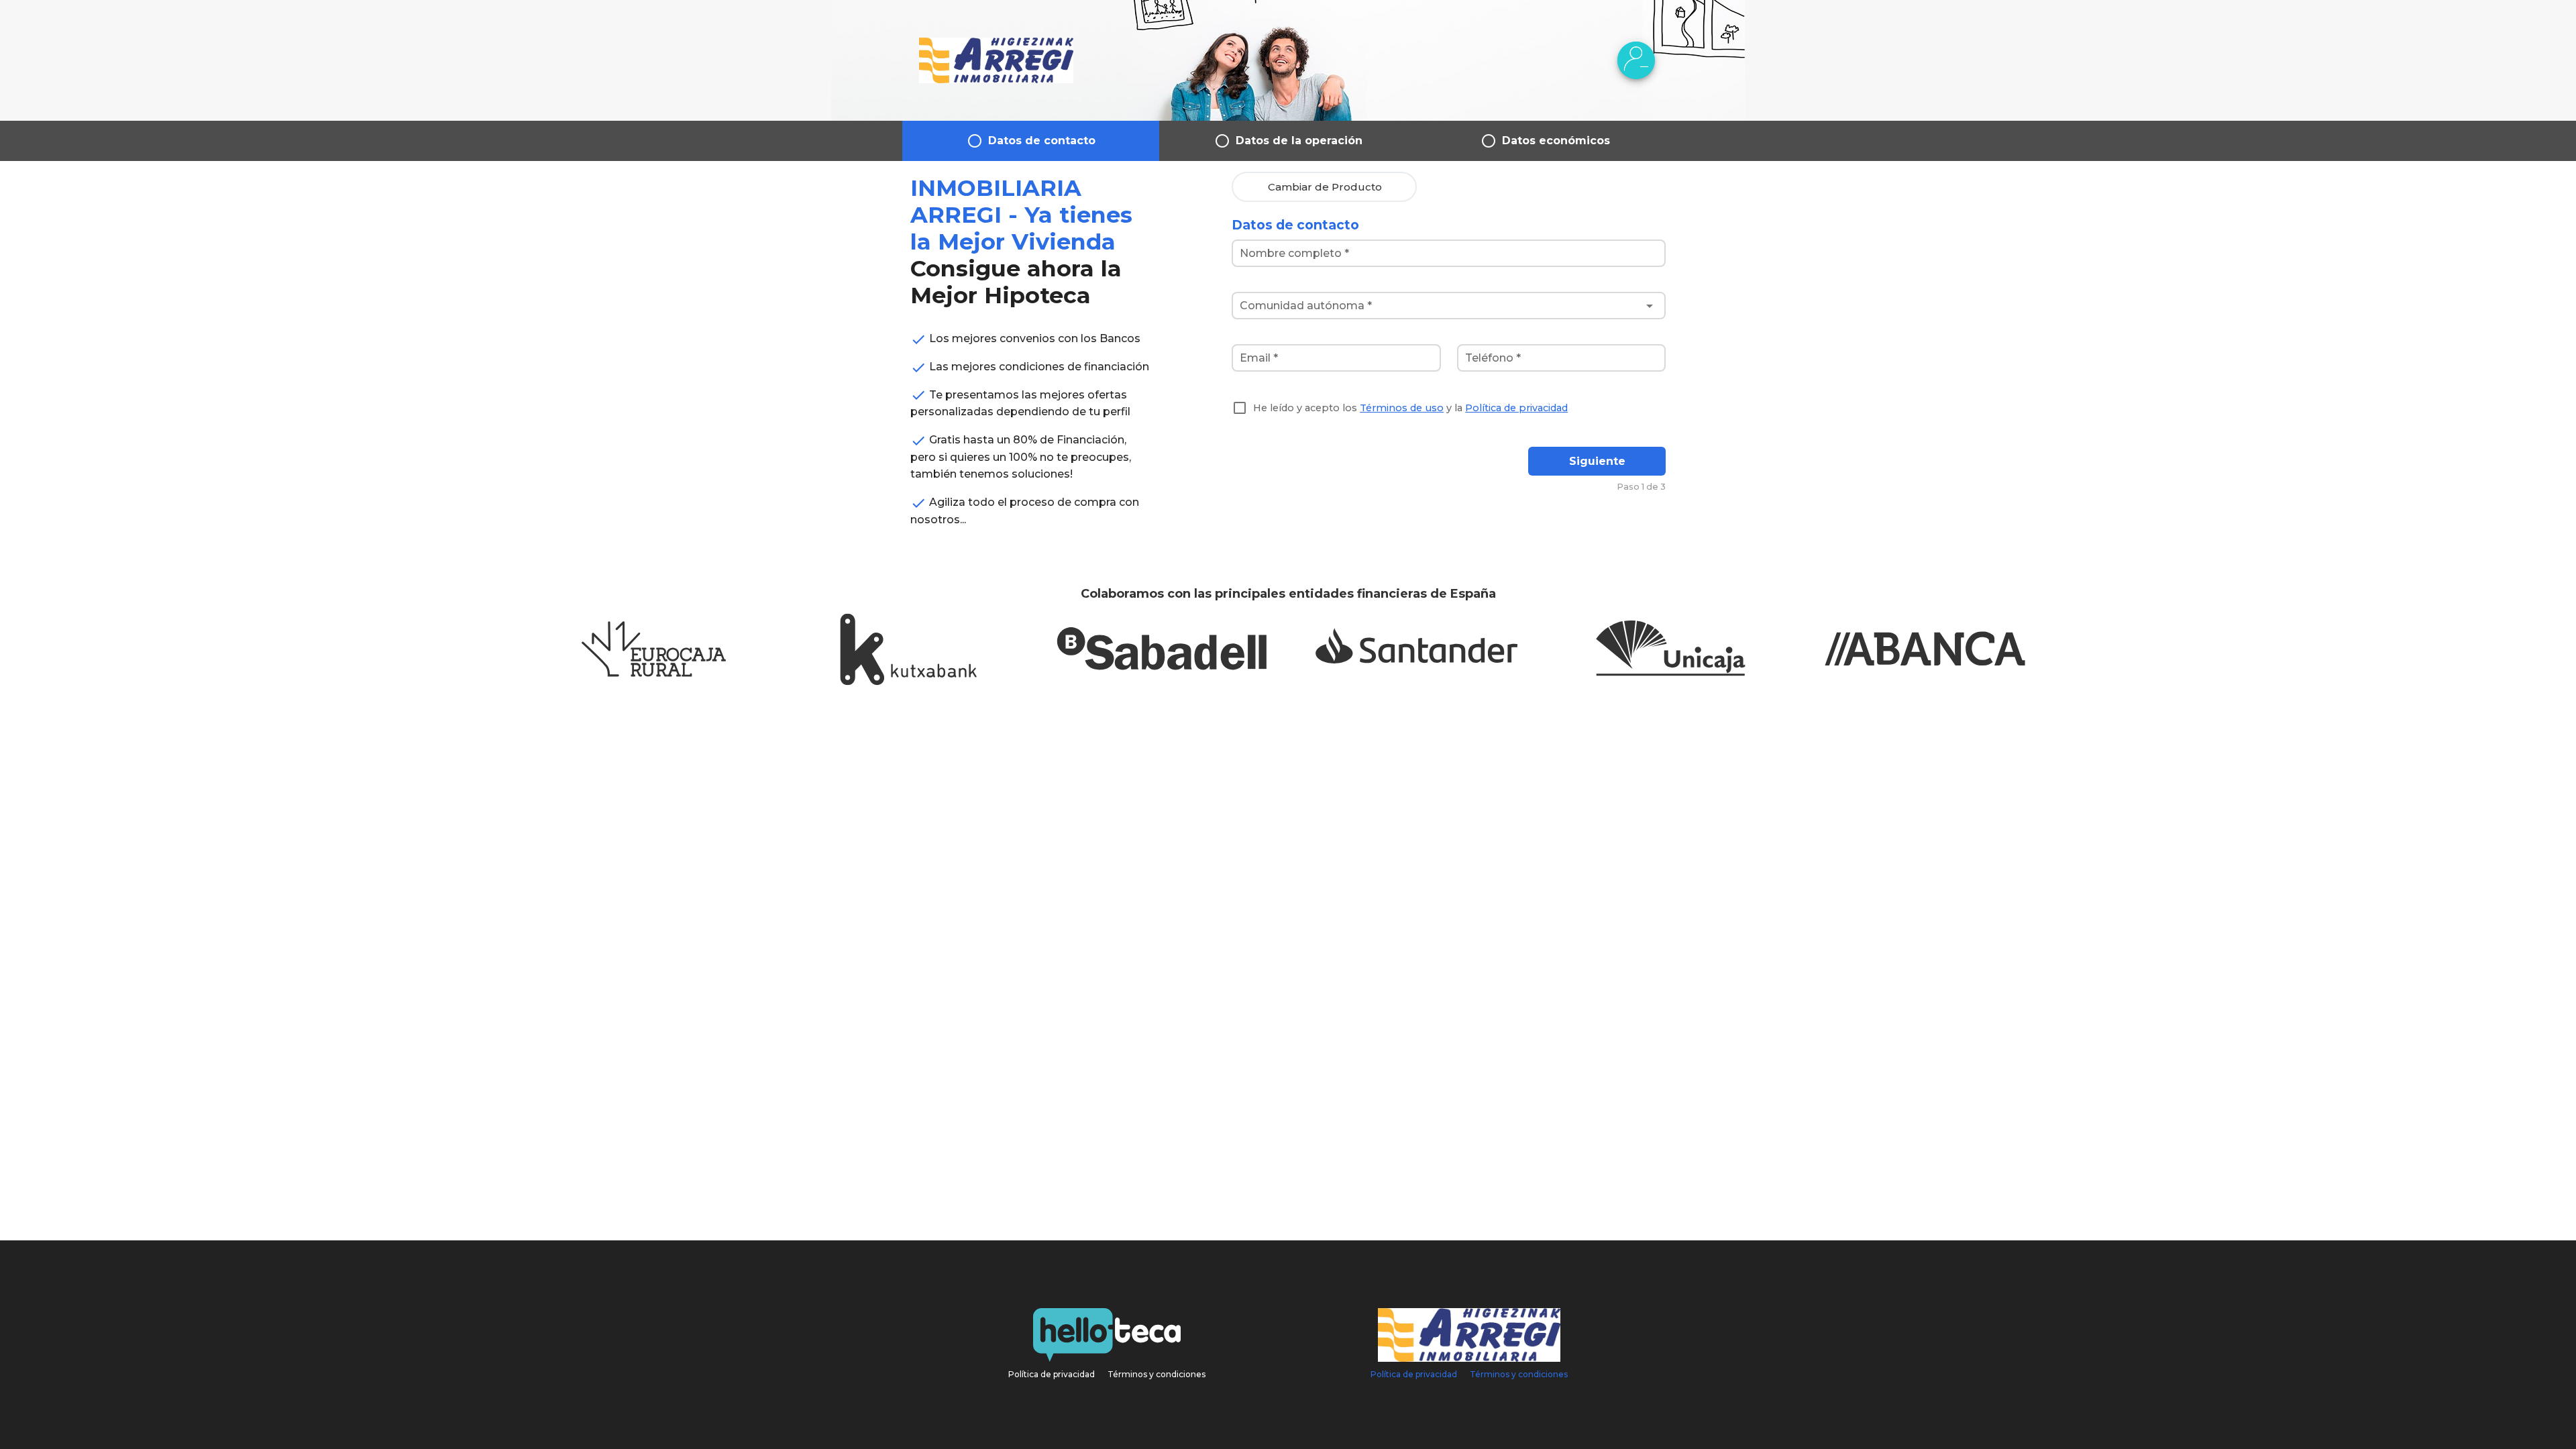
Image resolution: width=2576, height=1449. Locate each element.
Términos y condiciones (1157, 1374)
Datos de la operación (1299, 141)
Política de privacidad (1516, 408)
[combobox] (1449, 306)
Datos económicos (1556, 141)
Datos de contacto (1042, 141)
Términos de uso (1402, 408)
